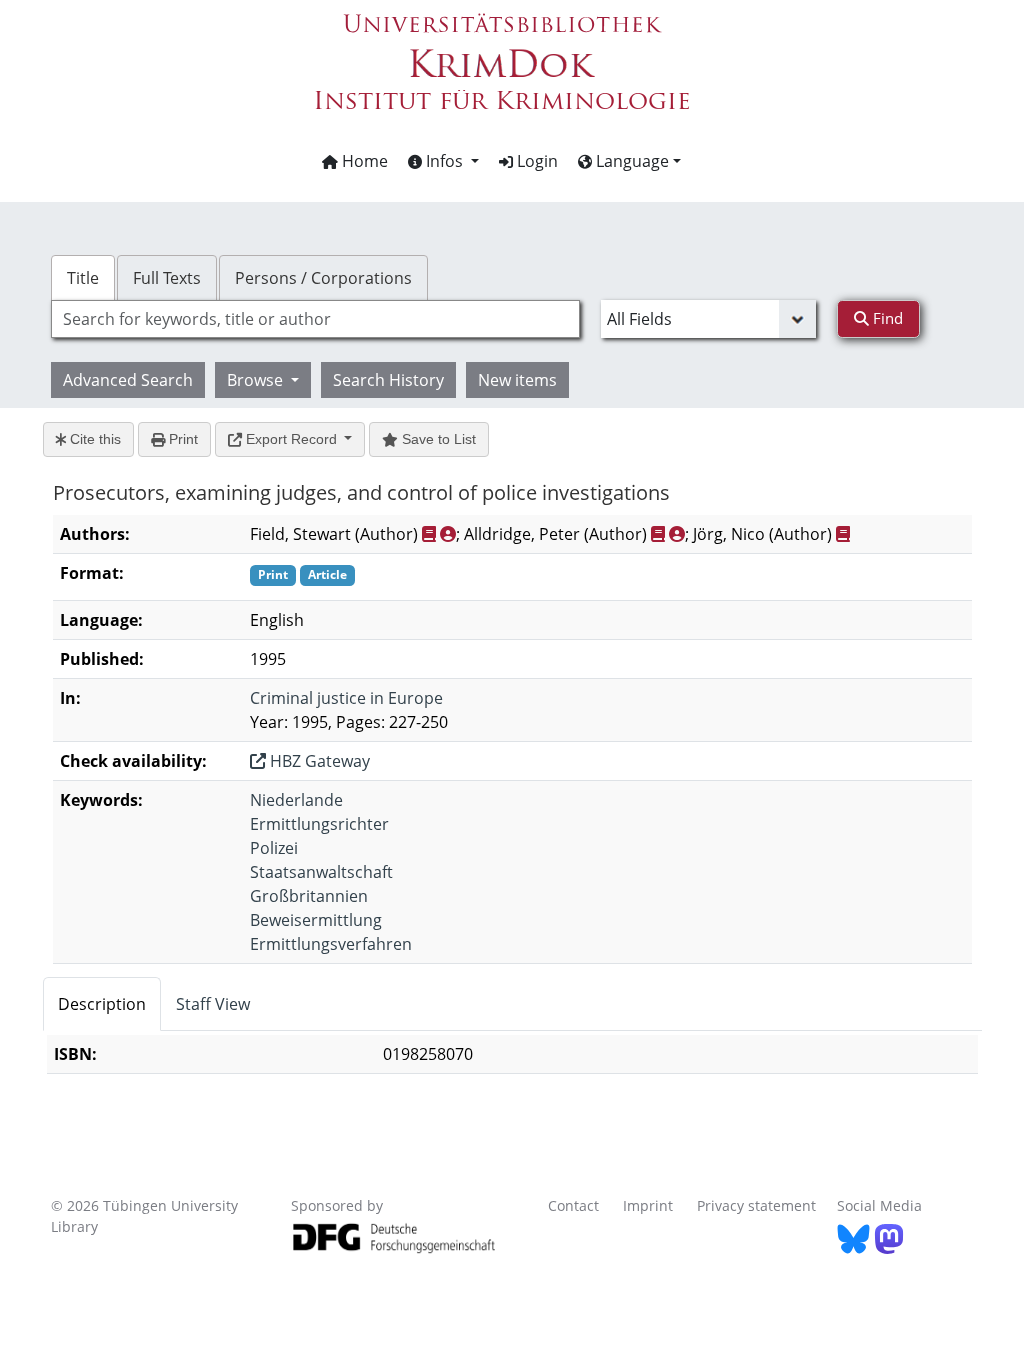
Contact (573, 1205)
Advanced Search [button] (128, 380)
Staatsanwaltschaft (321, 872)
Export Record (291, 439)
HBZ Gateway (318, 761)
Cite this (93, 439)
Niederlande (296, 800)
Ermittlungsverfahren (331, 944)
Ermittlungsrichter (319, 824)
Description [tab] (102, 1004)
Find (886, 318)
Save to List (437, 439)
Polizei (274, 848)
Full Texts (167, 278)
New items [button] (517, 380)
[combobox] (315, 319)
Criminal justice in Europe (346, 698)
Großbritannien (309, 896)
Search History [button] (388, 380)
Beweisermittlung (316, 920)
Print (181, 439)
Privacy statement (756, 1205)
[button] (443, 161)
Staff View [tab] (213, 1004)
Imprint (648, 1205)
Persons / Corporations (323, 278)
